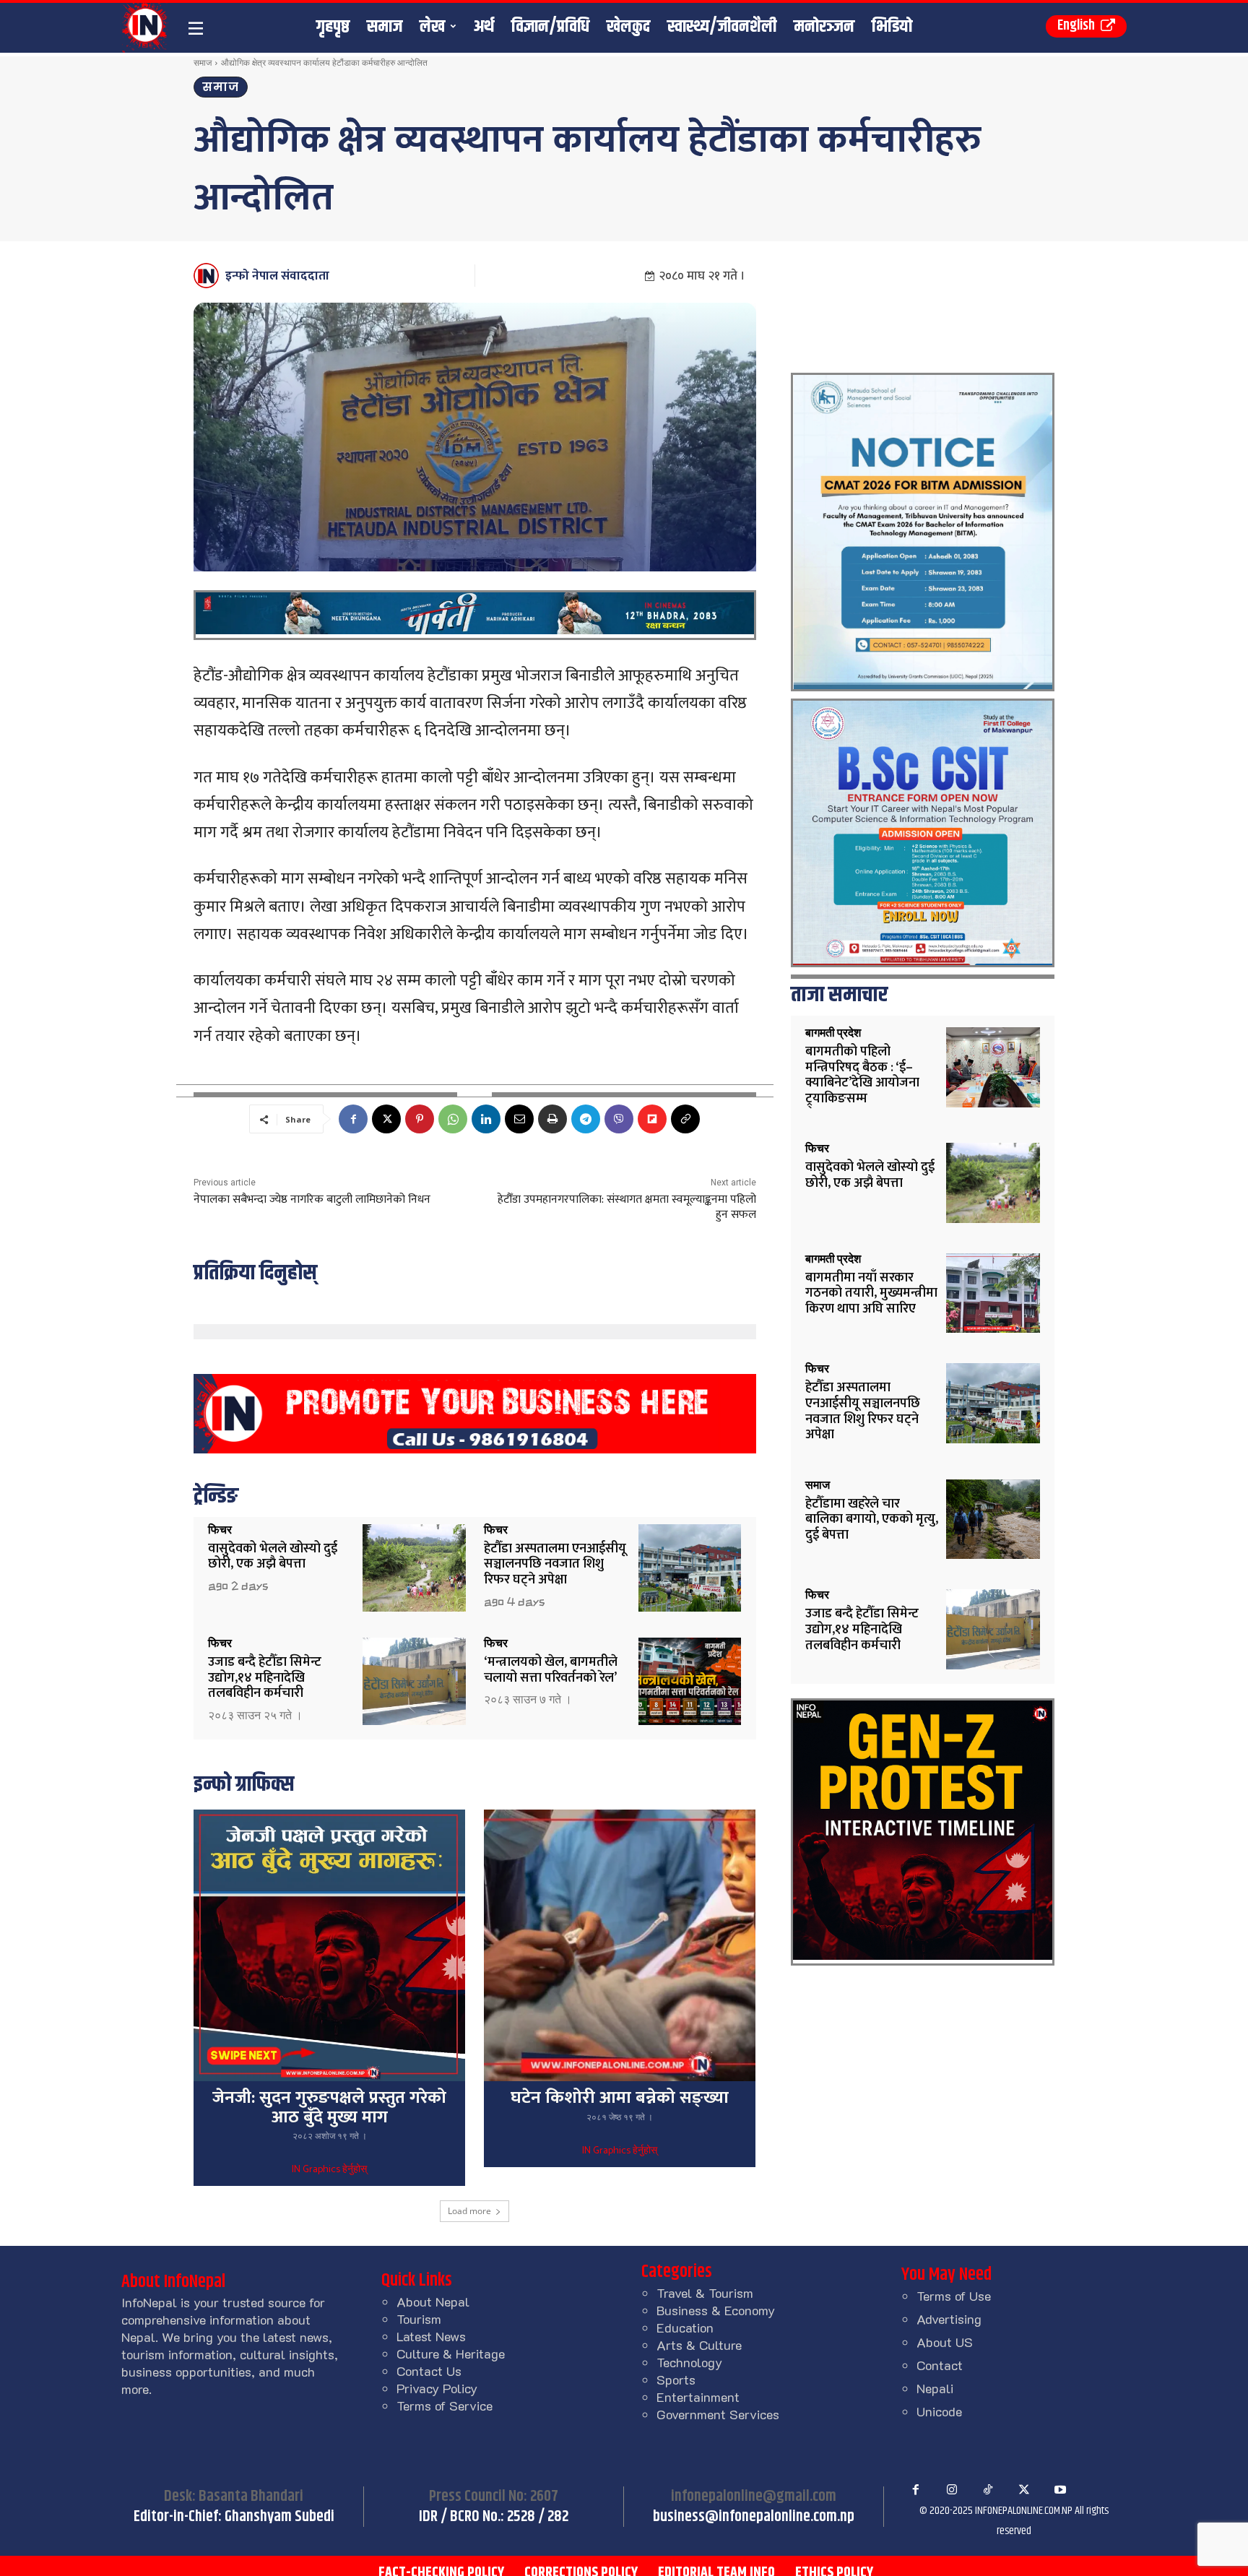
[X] (386, 1119)
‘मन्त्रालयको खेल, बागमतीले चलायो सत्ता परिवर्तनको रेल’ (551, 1670)
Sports (676, 2380)
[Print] (552, 1119)
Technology (689, 2362)
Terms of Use (954, 2296)
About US (945, 2342)
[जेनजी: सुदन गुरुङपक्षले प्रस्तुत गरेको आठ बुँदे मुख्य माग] (329, 1945)
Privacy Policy (437, 2388)
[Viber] (619, 1119)
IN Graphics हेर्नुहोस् (329, 2170)
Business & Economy (716, 2310)
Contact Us (429, 2371)
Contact (940, 2365)
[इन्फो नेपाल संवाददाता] (208, 276)
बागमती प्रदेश (833, 1033)
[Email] (519, 1119)
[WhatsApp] (453, 1119)
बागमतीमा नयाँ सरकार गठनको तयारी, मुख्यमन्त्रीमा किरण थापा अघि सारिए (871, 1293)
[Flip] (652, 1119)
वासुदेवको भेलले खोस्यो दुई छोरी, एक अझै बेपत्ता (273, 1557)
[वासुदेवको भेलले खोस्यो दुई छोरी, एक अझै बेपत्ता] (414, 1568)
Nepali (935, 2388)
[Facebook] (353, 1119)
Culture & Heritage (451, 2354)
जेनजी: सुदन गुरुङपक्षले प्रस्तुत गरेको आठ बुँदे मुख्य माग (329, 2107)
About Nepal (433, 2301)
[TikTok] (988, 2490)
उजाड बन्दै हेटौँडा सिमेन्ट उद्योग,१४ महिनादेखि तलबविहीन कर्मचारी (265, 1678)
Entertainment (698, 2397)
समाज (203, 62)
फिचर (220, 1530)
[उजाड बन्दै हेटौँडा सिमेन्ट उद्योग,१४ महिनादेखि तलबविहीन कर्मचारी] (414, 1681)
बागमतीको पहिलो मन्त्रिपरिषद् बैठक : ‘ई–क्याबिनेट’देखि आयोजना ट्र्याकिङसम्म (862, 1075)
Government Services (718, 2414)
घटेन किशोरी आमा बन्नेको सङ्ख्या (620, 2098)
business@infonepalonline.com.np (754, 2517)
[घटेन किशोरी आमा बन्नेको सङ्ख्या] (620, 1945)
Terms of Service (445, 2406)
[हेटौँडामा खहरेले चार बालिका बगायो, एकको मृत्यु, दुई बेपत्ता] (993, 1520)
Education (685, 2328)
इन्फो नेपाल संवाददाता (277, 276)
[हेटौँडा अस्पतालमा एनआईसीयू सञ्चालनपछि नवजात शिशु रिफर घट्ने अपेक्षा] (690, 1568)
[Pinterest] (420, 1119)
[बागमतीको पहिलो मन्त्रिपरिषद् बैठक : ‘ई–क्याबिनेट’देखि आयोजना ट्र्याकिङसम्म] (993, 1067)
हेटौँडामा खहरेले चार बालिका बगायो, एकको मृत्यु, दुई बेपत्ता (872, 1520)
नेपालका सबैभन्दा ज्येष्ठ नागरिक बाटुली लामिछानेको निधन (312, 1200)
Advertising (949, 2319)
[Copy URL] (685, 1119)
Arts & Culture (699, 2345)
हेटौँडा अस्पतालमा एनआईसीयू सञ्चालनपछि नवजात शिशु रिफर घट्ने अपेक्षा (555, 1564)
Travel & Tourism (705, 2293)
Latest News (431, 2336)
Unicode (939, 2411)
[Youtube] (1060, 2490)
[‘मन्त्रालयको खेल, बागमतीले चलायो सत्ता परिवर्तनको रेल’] (690, 1681)
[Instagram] (952, 2490)
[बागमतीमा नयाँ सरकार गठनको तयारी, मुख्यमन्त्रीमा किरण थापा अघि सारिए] (993, 1293)
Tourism (419, 2319)
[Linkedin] (486, 1119)
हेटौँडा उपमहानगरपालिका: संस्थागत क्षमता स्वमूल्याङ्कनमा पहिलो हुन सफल (627, 1207)
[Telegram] (586, 1119)
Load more (469, 2211)
